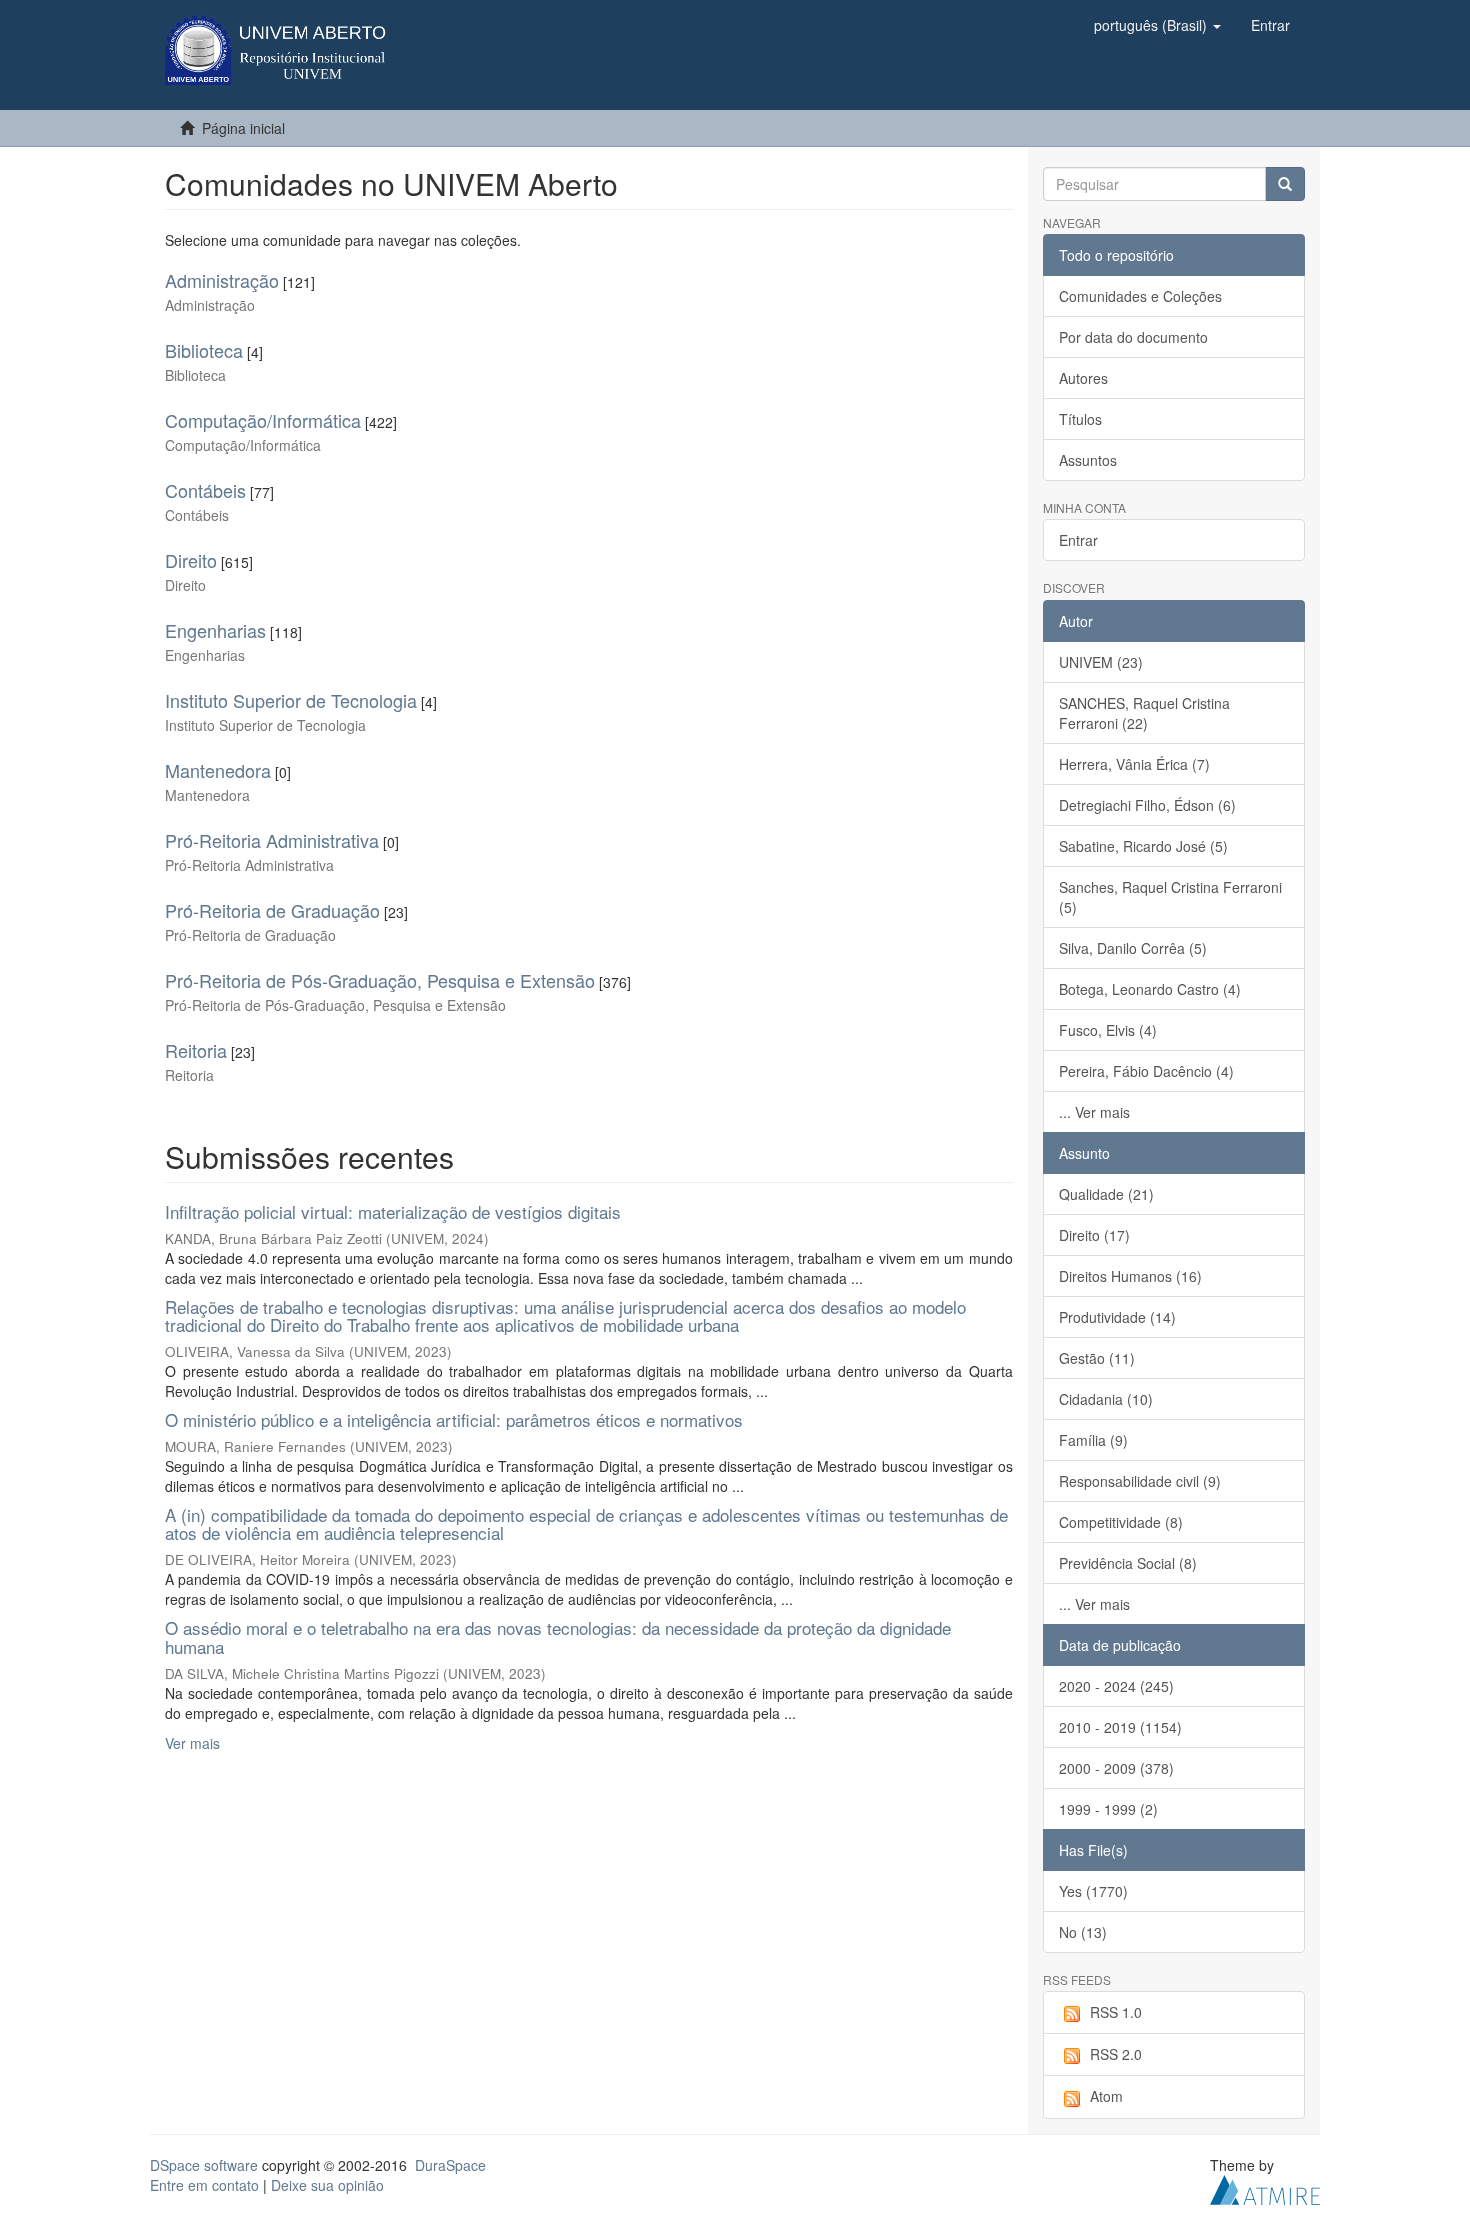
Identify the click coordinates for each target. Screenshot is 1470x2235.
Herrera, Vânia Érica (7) (1134, 764)
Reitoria (196, 1050)
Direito (191, 560)
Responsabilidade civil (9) (1140, 1481)
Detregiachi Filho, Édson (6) (1147, 805)
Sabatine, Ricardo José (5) (1143, 846)
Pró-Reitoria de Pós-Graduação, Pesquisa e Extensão (380, 980)
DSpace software (204, 2165)
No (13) (1083, 1932)
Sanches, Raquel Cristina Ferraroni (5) (1170, 897)
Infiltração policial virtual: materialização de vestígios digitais (393, 1211)
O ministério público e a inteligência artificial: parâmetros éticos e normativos (454, 1419)
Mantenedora (218, 770)
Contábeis (205, 490)
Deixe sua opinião (327, 2185)
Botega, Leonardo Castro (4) (1150, 989)
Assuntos (1088, 460)
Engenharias (215, 630)
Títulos (1080, 419)
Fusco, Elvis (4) (1108, 1030)
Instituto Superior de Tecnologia (291, 700)
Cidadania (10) (1106, 1399)
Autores (1083, 378)
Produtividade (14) (1117, 1317)
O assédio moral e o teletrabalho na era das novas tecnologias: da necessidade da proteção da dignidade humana (558, 1637)
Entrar (1078, 540)
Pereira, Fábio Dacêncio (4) (1146, 1071)
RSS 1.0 (1116, 2012)
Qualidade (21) (1106, 1194)
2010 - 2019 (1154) (1120, 1727)
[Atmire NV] (1265, 2187)
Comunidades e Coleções (1140, 296)
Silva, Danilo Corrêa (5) (1133, 948)
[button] (1157, 25)
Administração (222, 280)
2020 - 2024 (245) (1116, 1686)
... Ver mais (1094, 1112)
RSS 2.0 (1116, 2054)
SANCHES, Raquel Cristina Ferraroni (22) (1144, 713)
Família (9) (1093, 1440)
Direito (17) (1094, 1235)
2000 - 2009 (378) (1116, 1768)
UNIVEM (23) (1101, 662)
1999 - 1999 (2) (1108, 1809)
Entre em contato (204, 2185)
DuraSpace (450, 2165)
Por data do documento (1133, 337)
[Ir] (1285, 184)
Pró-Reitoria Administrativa (272, 840)
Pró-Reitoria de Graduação (272, 910)
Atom (1106, 2096)
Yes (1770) (1093, 1891)
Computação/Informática (263, 420)
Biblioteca (204, 350)
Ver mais (192, 1743)
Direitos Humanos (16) (1130, 1276)
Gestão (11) (1097, 1358)
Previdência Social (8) (1128, 1563)
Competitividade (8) (1121, 1522)
